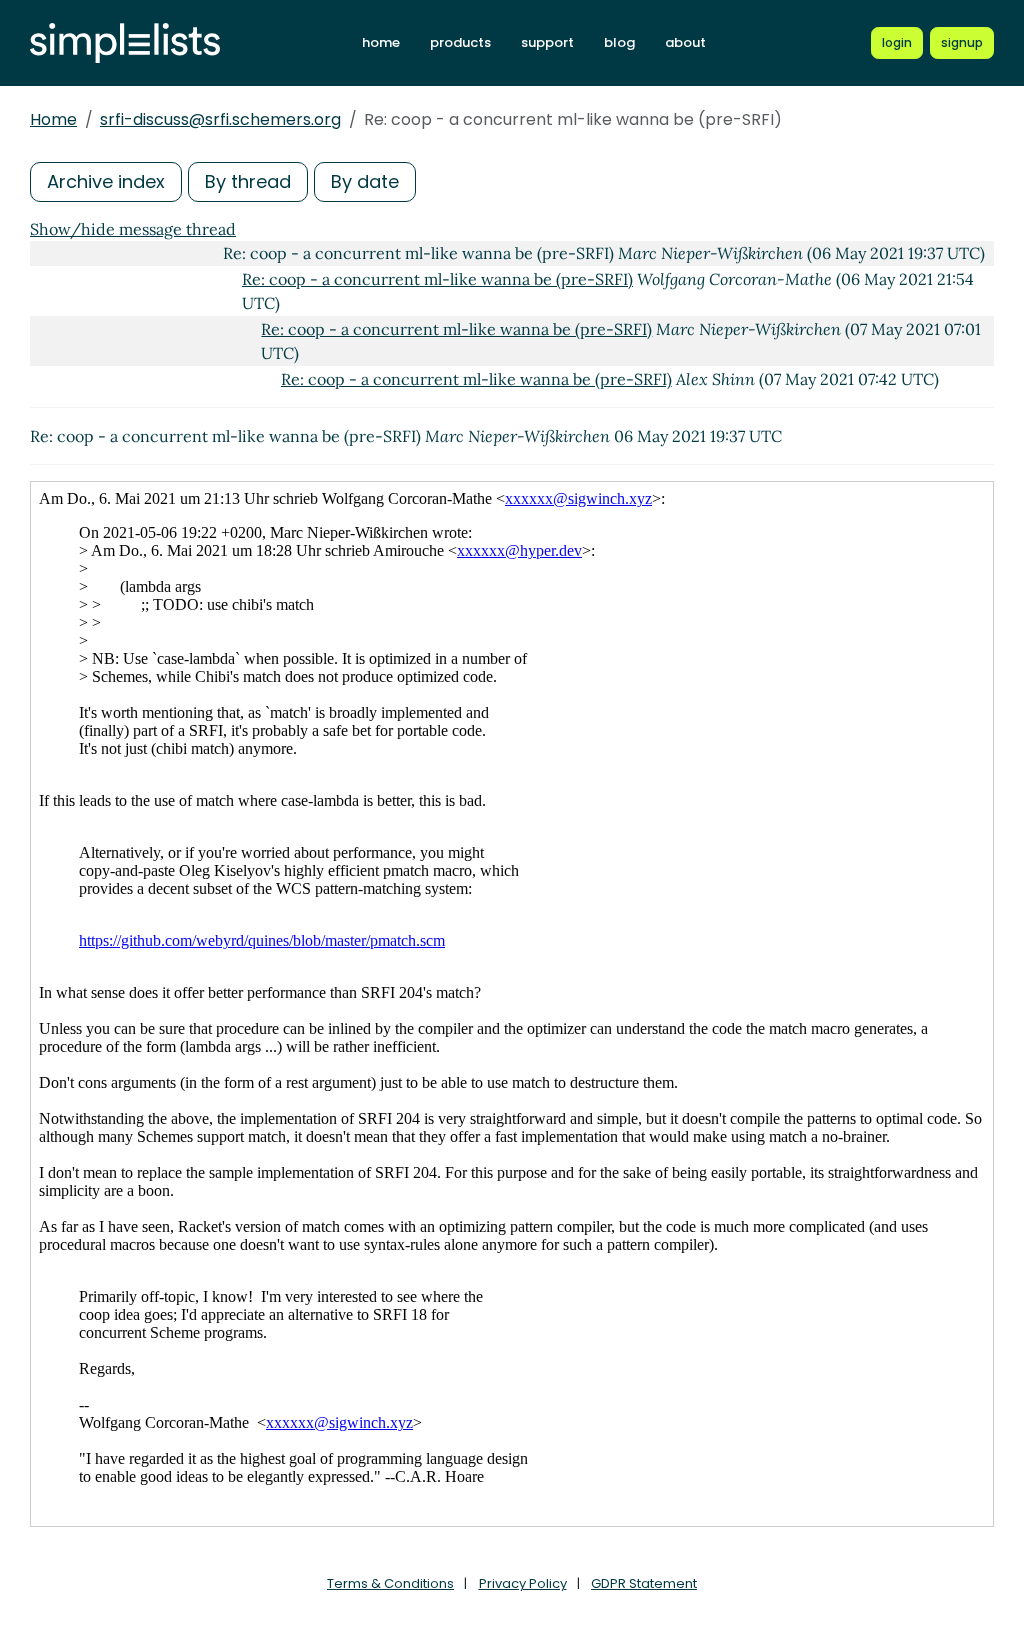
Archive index (106, 181)
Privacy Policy (523, 1583)
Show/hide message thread (133, 229)
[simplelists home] (125, 43)
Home (53, 119)
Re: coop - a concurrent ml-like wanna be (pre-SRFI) (437, 279)
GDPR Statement (644, 1583)
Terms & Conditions (390, 1583)
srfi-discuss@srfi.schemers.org (220, 119)
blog (619, 42)
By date (365, 181)
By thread (248, 181)
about (685, 42)
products (460, 42)
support (547, 42)
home (381, 42)
